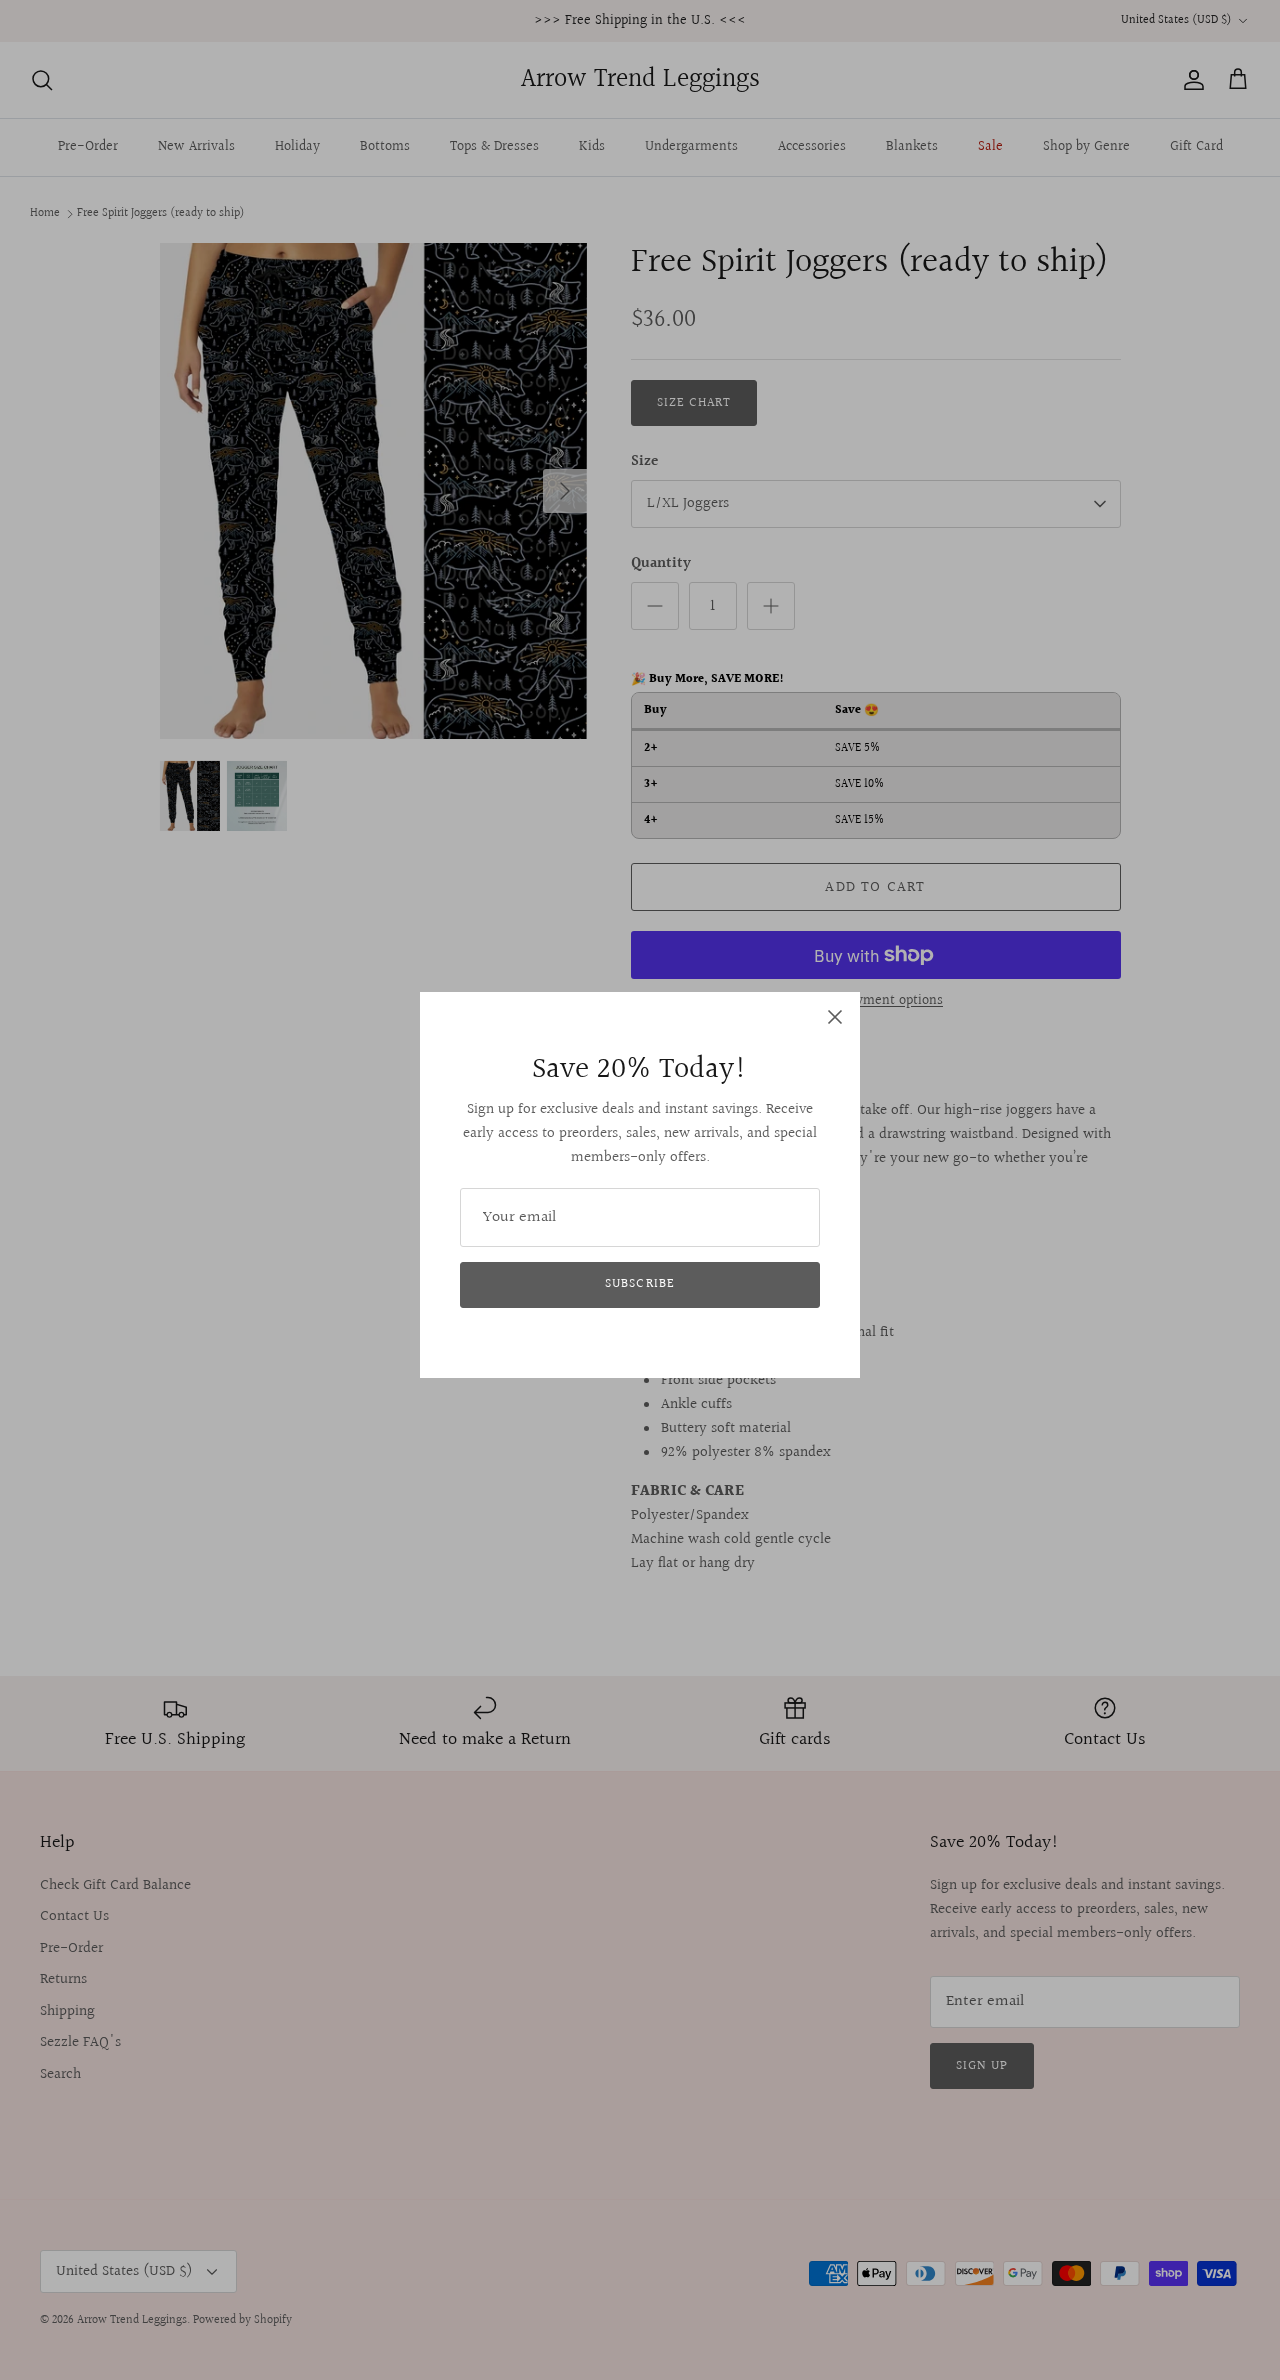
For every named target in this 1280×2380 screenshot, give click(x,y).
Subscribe (639, 1284)
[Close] (835, 1017)
